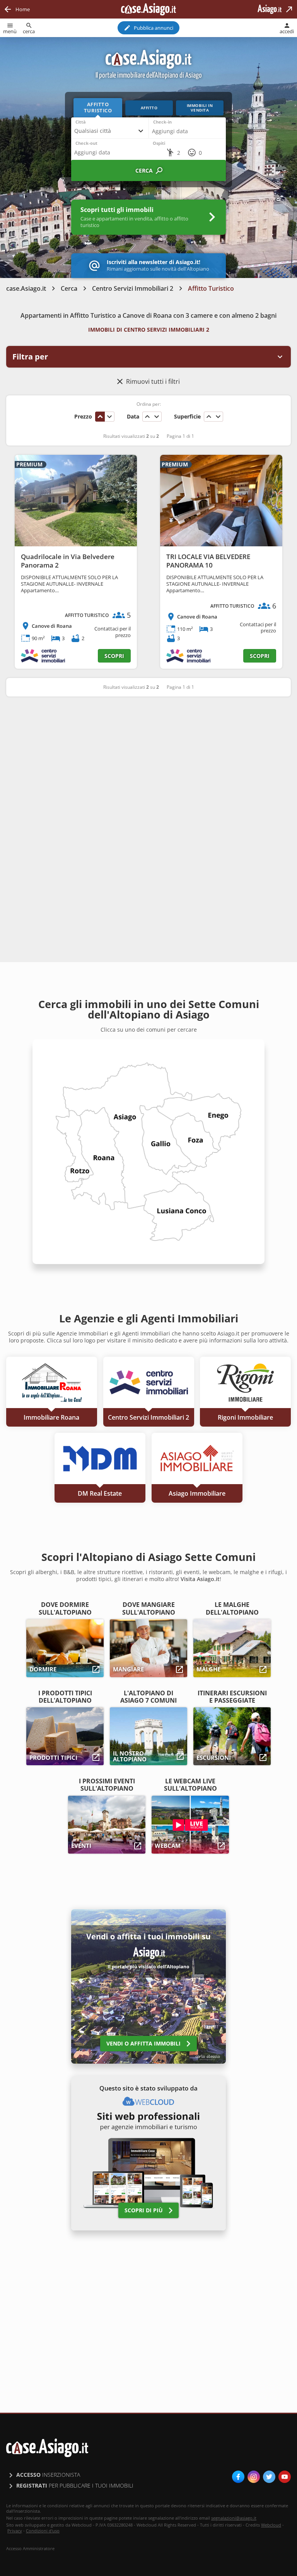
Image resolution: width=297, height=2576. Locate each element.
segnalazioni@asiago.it (234, 2518)
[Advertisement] (148, 763)
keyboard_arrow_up (100, 417)
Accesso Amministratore (30, 2549)
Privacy (15, 2531)
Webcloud (271, 2525)
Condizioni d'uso (43, 2531)
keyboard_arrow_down (109, 417)
